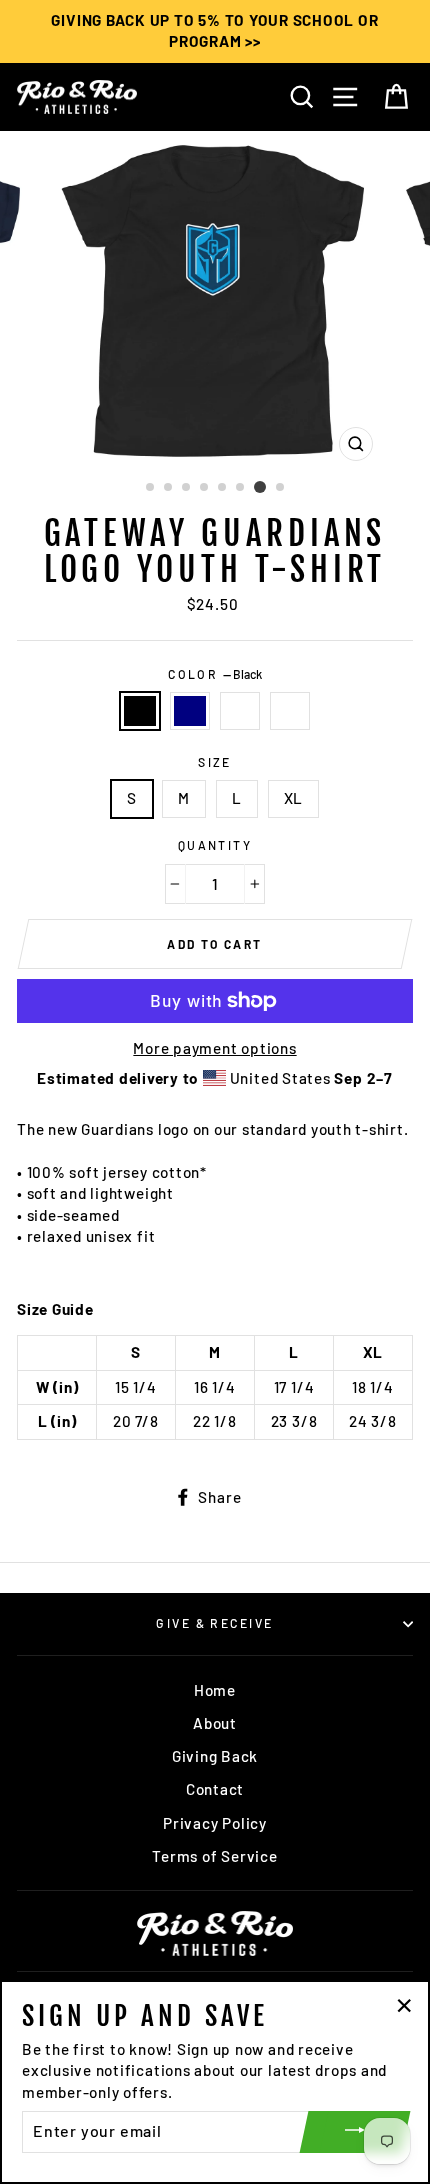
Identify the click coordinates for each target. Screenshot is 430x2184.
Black (140, 710)
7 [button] (260, 487)
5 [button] (223, 488)
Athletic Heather (240, 710)
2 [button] (169, 488)
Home (215, 1690)
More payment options (214, 1048)
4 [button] (205, 488)
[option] (215, 31)
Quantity (215, 845)
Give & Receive (214, 1623)
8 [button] (281, 488)
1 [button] (151, 488)
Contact (215, 1789)
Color (215, 674)
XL (294, 798)
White (290, 710)
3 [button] (187, 488)
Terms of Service (214, 1856)
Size (215, 762)
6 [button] (241, 488)
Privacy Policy (215, 1823)
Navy (190, 710)
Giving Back (215, 1756)
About (215, 1723)
